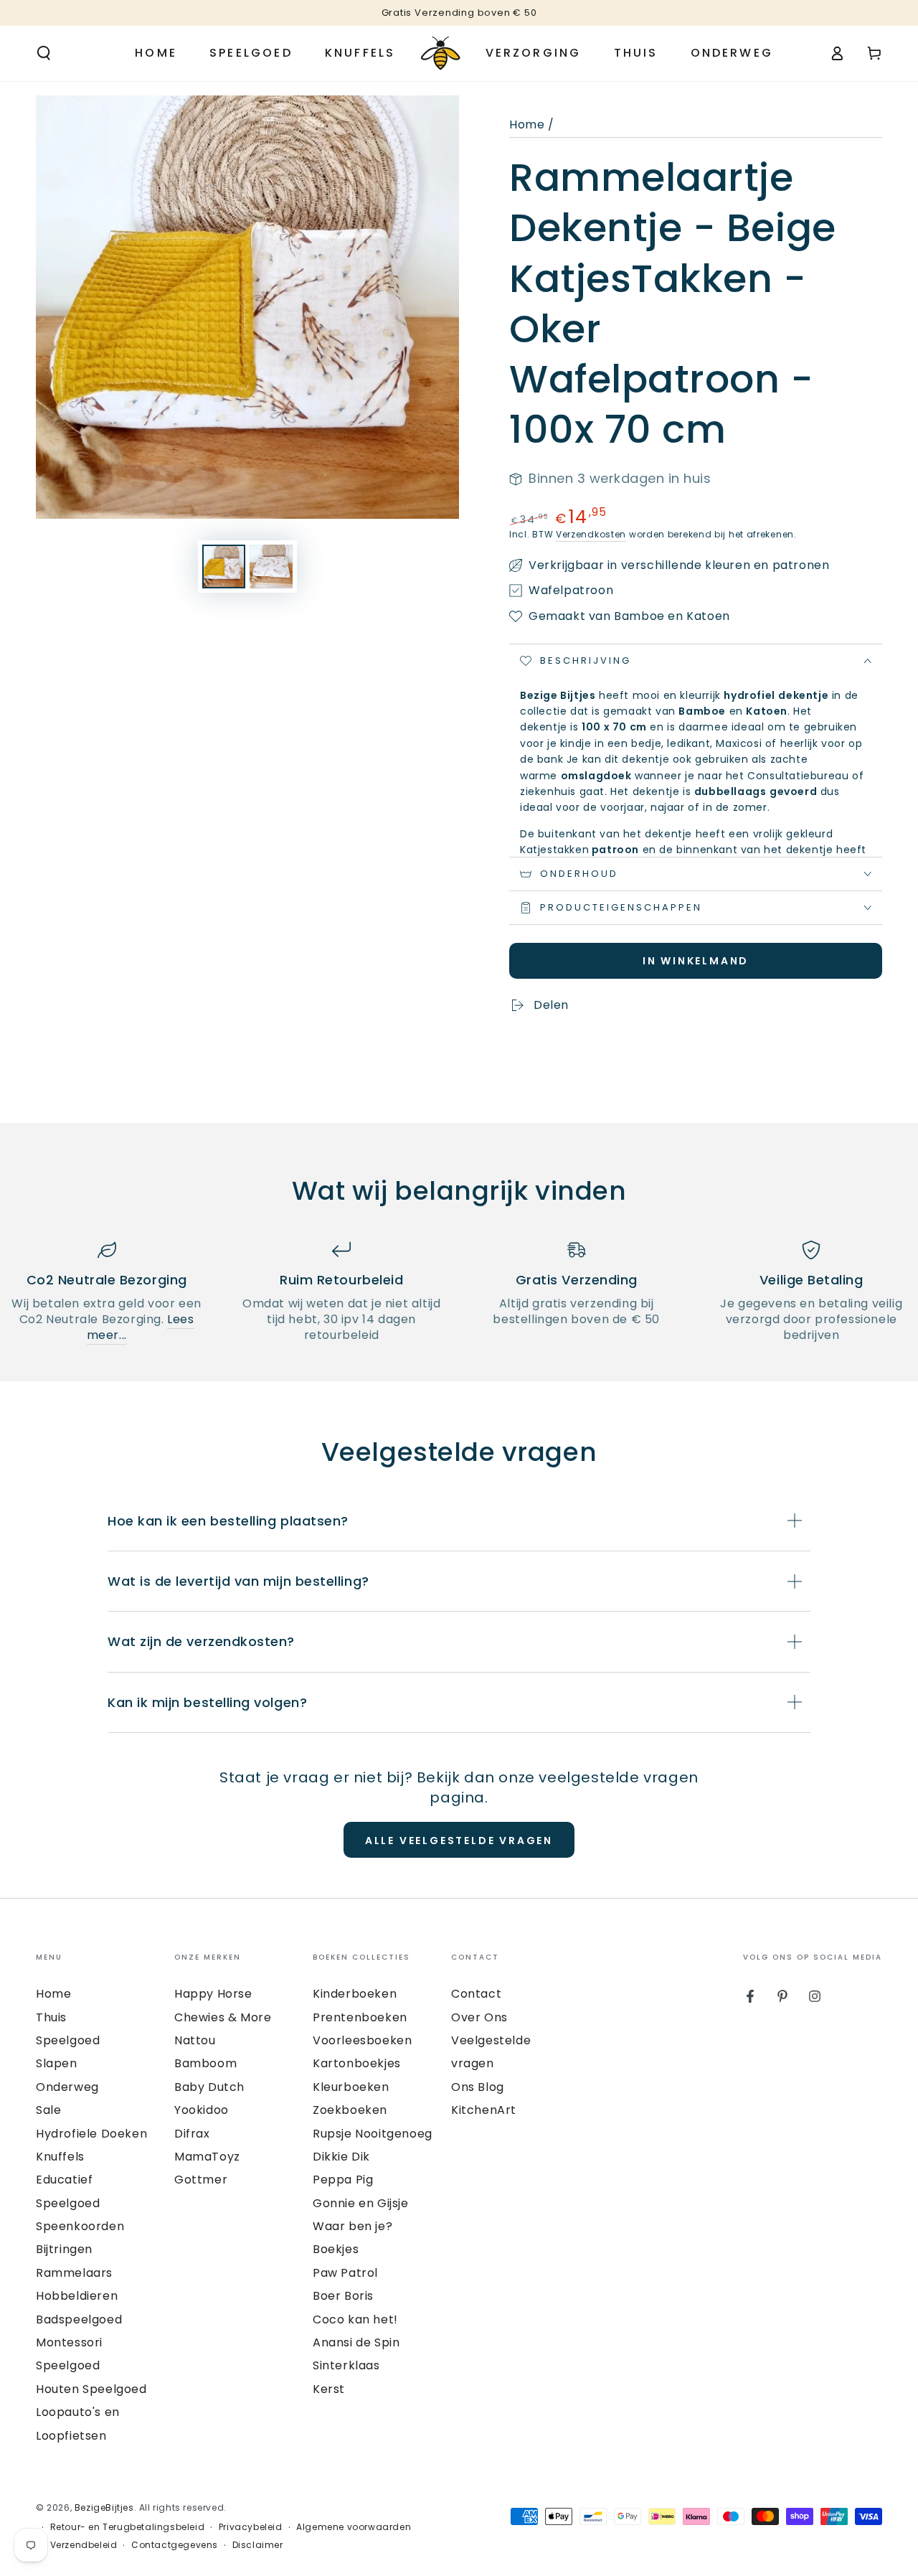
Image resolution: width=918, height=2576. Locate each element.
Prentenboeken (360, 2017)
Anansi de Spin (356, 2342)
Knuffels (60, 2157)
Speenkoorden (80, 2226)
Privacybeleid (251, 2527)
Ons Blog (478, 2087)
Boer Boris (343, 2296)
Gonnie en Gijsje (361, 2203)
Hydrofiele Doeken (91, 2134)
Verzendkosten (591, 534)
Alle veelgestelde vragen (459, 1841)
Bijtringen (64, 2249)
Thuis (51, 2017)
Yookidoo (202, 2110)
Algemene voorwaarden (354, 2527)
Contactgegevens (175, 2545)
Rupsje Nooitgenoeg (373, 2134)
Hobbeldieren (77, 2296)
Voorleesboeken (362, 2040)
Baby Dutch (209, 2087)
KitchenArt (484, 2110)
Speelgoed (68, 2040)
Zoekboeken (350, 2110)
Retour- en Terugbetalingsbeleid (128, 2527)
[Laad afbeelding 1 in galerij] (224, 567)
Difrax (192, 2134)
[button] (44, 53)
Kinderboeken (355, 1994)
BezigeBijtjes (104, 2507)
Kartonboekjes (357, 2063)
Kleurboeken (351, 2087)
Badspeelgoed (79, 2319)
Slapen (57, 2063)
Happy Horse (213, 1994)
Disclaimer (258, 2545)
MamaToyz (207, 2157)
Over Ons (479, 2017)
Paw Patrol (345, 2273)
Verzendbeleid (84, 2545)
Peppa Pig (343, 2180)
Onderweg (67, 2087)
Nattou (195, 2040)
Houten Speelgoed (91, 2389)
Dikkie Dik (341, 2157)
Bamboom (205, 2063)
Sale (48, 2110)
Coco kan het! (355, 2319)
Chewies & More (223, 2017)
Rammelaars (74, 2273)
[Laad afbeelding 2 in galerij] (271, 567)
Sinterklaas (346, 2365)
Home (527, 124)
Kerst (329, 2389)
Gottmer (201, 2180)
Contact (476, 1994)
